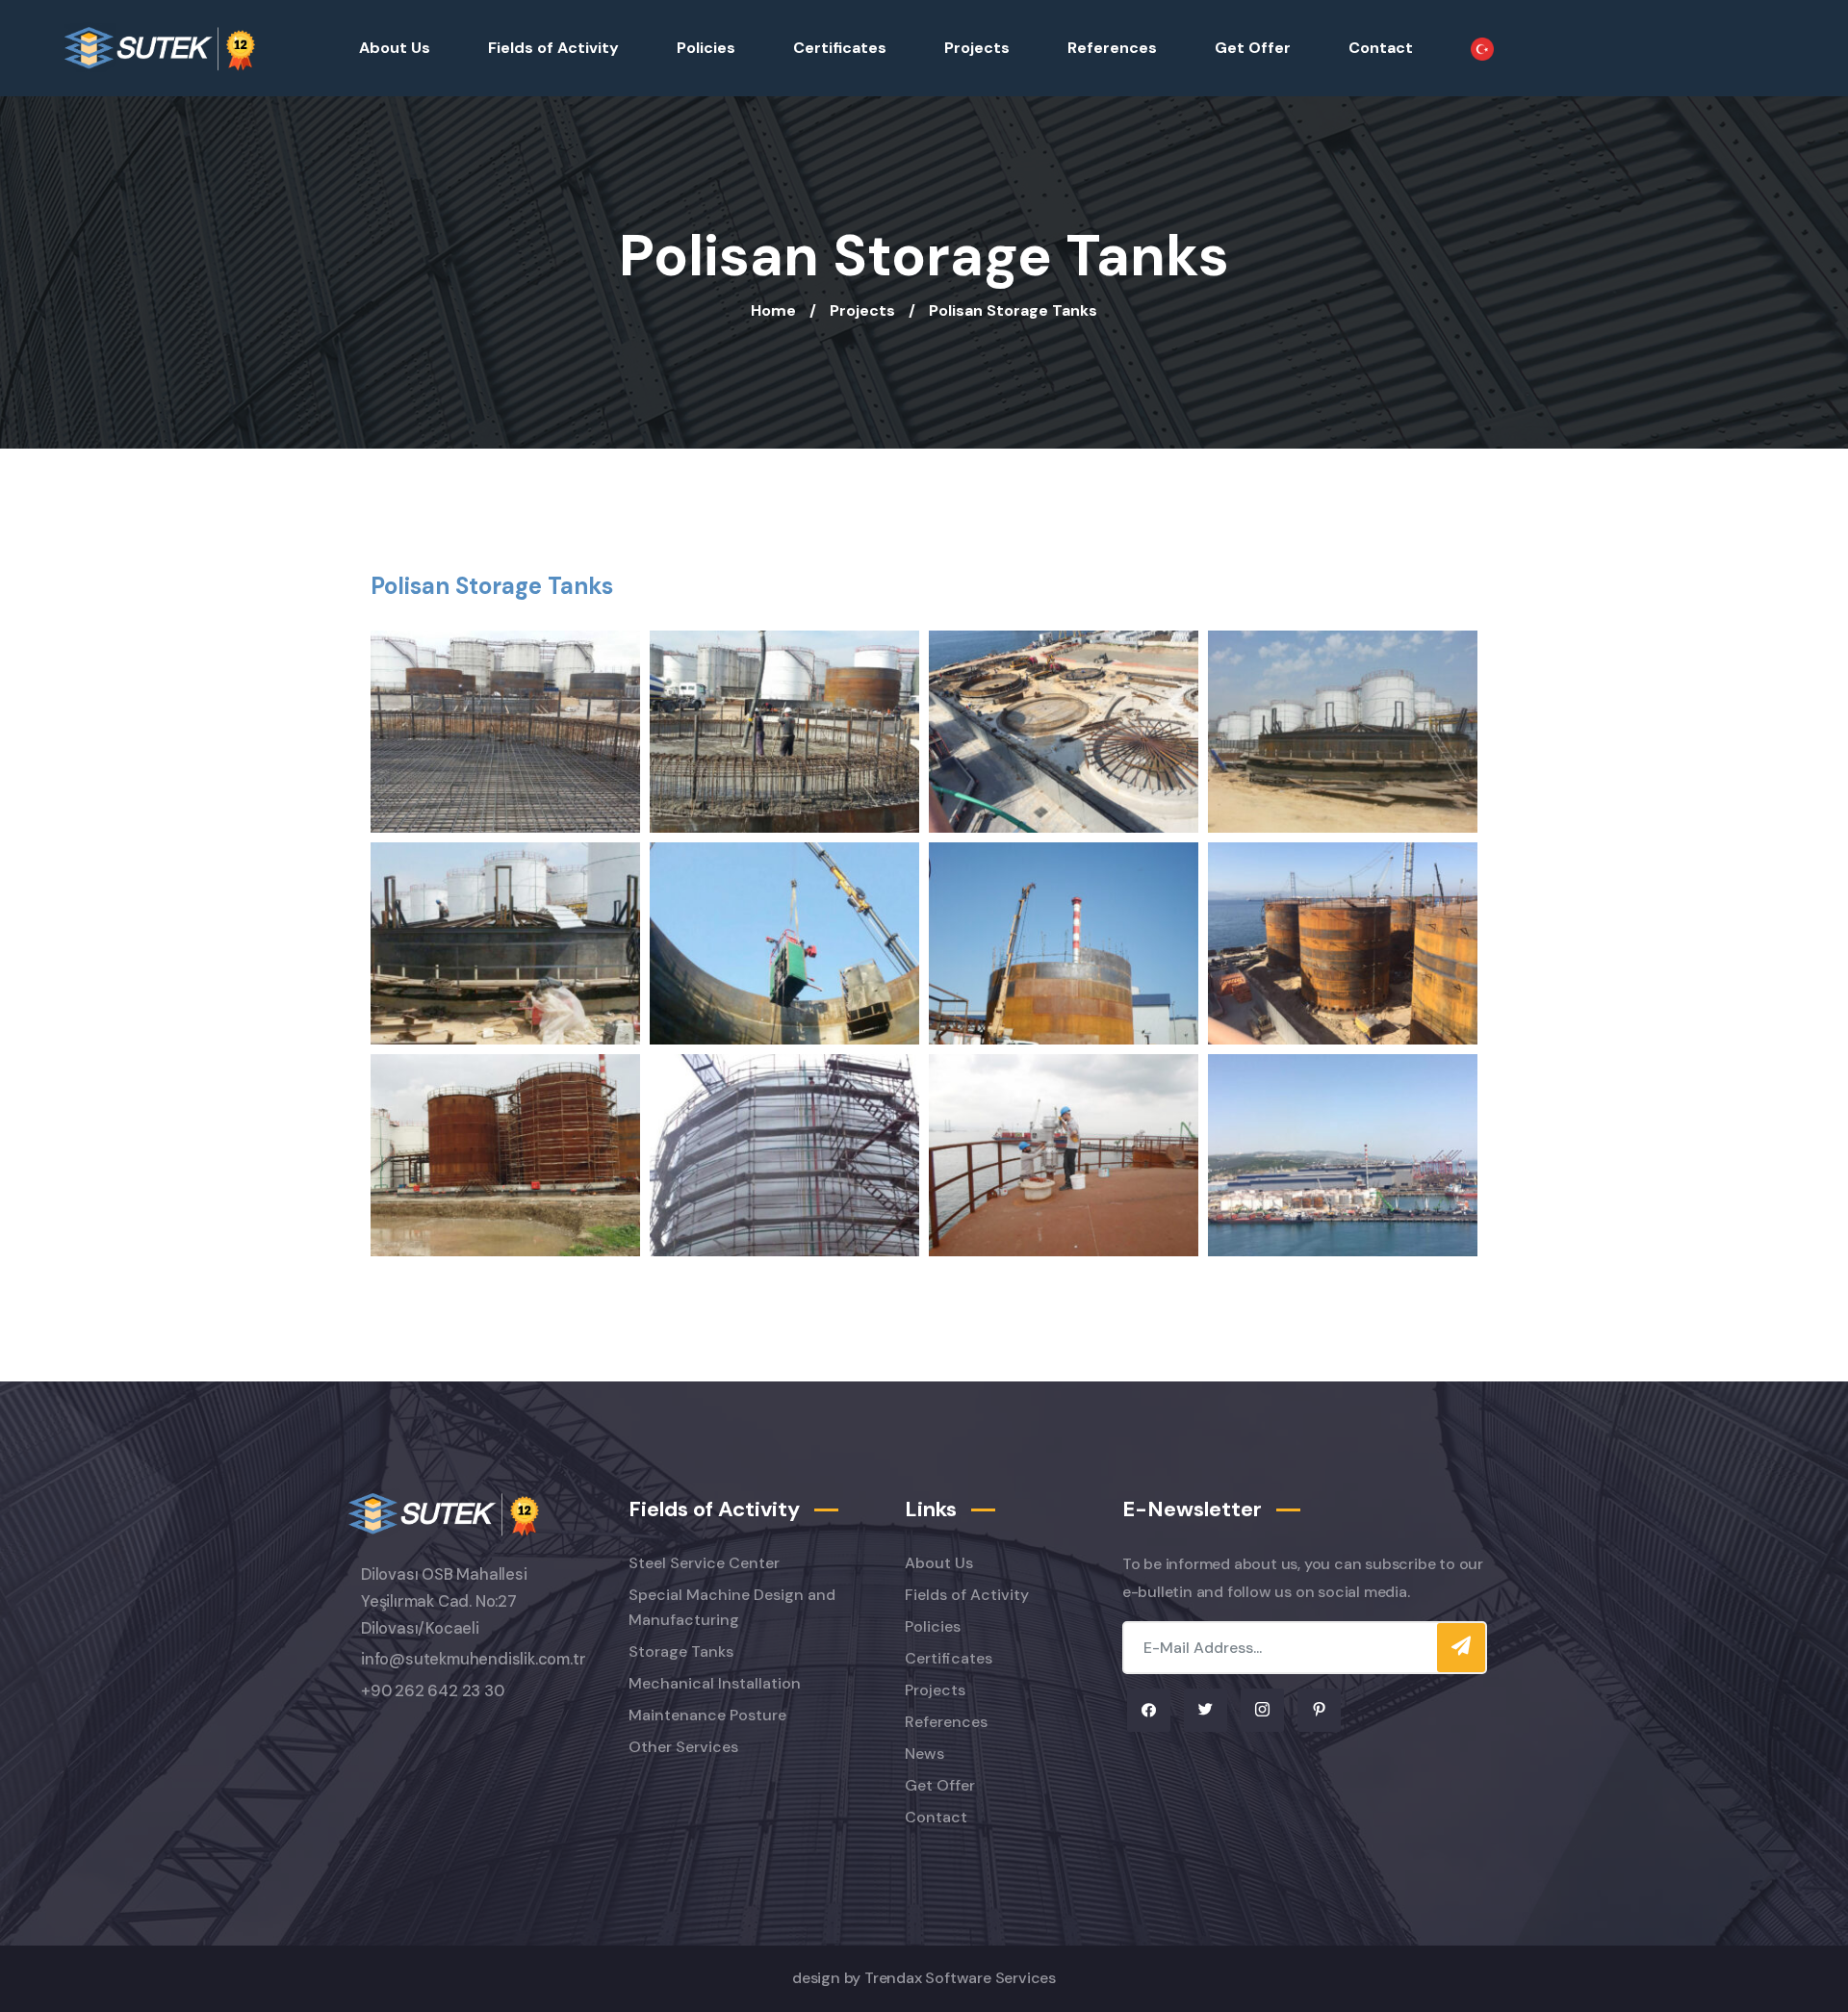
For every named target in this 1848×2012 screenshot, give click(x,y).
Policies (706, 48)
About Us (395, 48)
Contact (1381, 48)
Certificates (840, 48)
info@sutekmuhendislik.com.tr (473, 1659)
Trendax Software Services (960, 1978)
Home (773, 310)
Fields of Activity (553, 48)
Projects (977, 48)
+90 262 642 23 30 (433, 1691)
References (1112, 48)
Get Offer (1253, 48)
